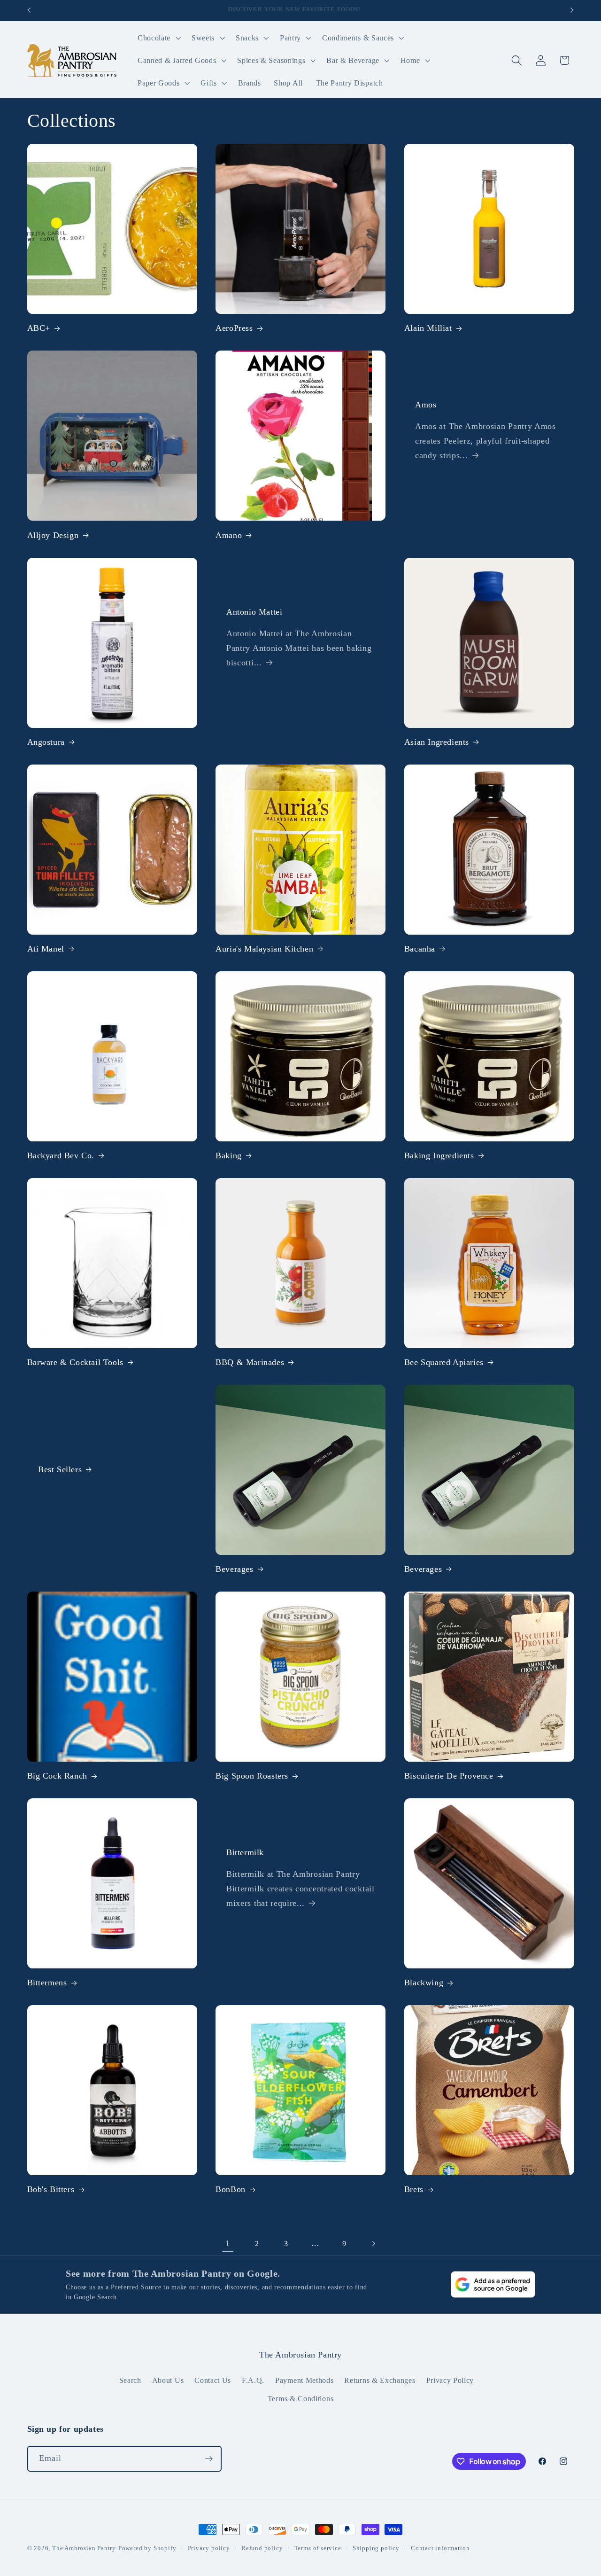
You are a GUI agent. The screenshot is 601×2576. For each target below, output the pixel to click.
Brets (414, 2189)
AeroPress (234, 328)
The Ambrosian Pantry (84, 2548)
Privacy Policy (450, 2380)
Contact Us (213, 2380)
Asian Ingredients (437, 742)
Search (130, 2380)
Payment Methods (304, 2380)
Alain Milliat (428, 328)
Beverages (234, 1569)
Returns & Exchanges (380, 2380)
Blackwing (424, 1983)
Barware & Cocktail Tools (75, 1362)
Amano (229, 535)
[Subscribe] (209, 2459)
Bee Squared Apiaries (444, 1362)
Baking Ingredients (439, 1155)
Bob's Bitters (51, 2189)
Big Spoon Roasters (252, 1776)
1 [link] (228, 2243)
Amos (426, 405)
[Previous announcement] (29, 10)
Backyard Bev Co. (61, 1155)
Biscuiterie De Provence (449, 1776)
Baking (229, 1155)
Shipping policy (376, 2548)
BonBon (231, 2189)
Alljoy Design (53, 535)
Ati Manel (46, 949)
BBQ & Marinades (250, 1362)
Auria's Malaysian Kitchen (264, 949)
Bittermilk (245, 1852)
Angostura (46, 742)
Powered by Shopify (147, 2548)
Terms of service (318, 2548)
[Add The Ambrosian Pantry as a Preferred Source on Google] (493, 2284)
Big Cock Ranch (57, 1776)
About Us (168, 2380)
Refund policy (262, 2548)
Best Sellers (60, 1469)
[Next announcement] (572, 10)
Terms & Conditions (300, 2399)
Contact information (440, 2548)
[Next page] (374, 2244)
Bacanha (420, 949)
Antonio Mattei (254, 611)
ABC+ (39, 328)
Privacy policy (209, 2548)
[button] (158, 38)
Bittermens (47, 1983)
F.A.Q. (253, 2380)
